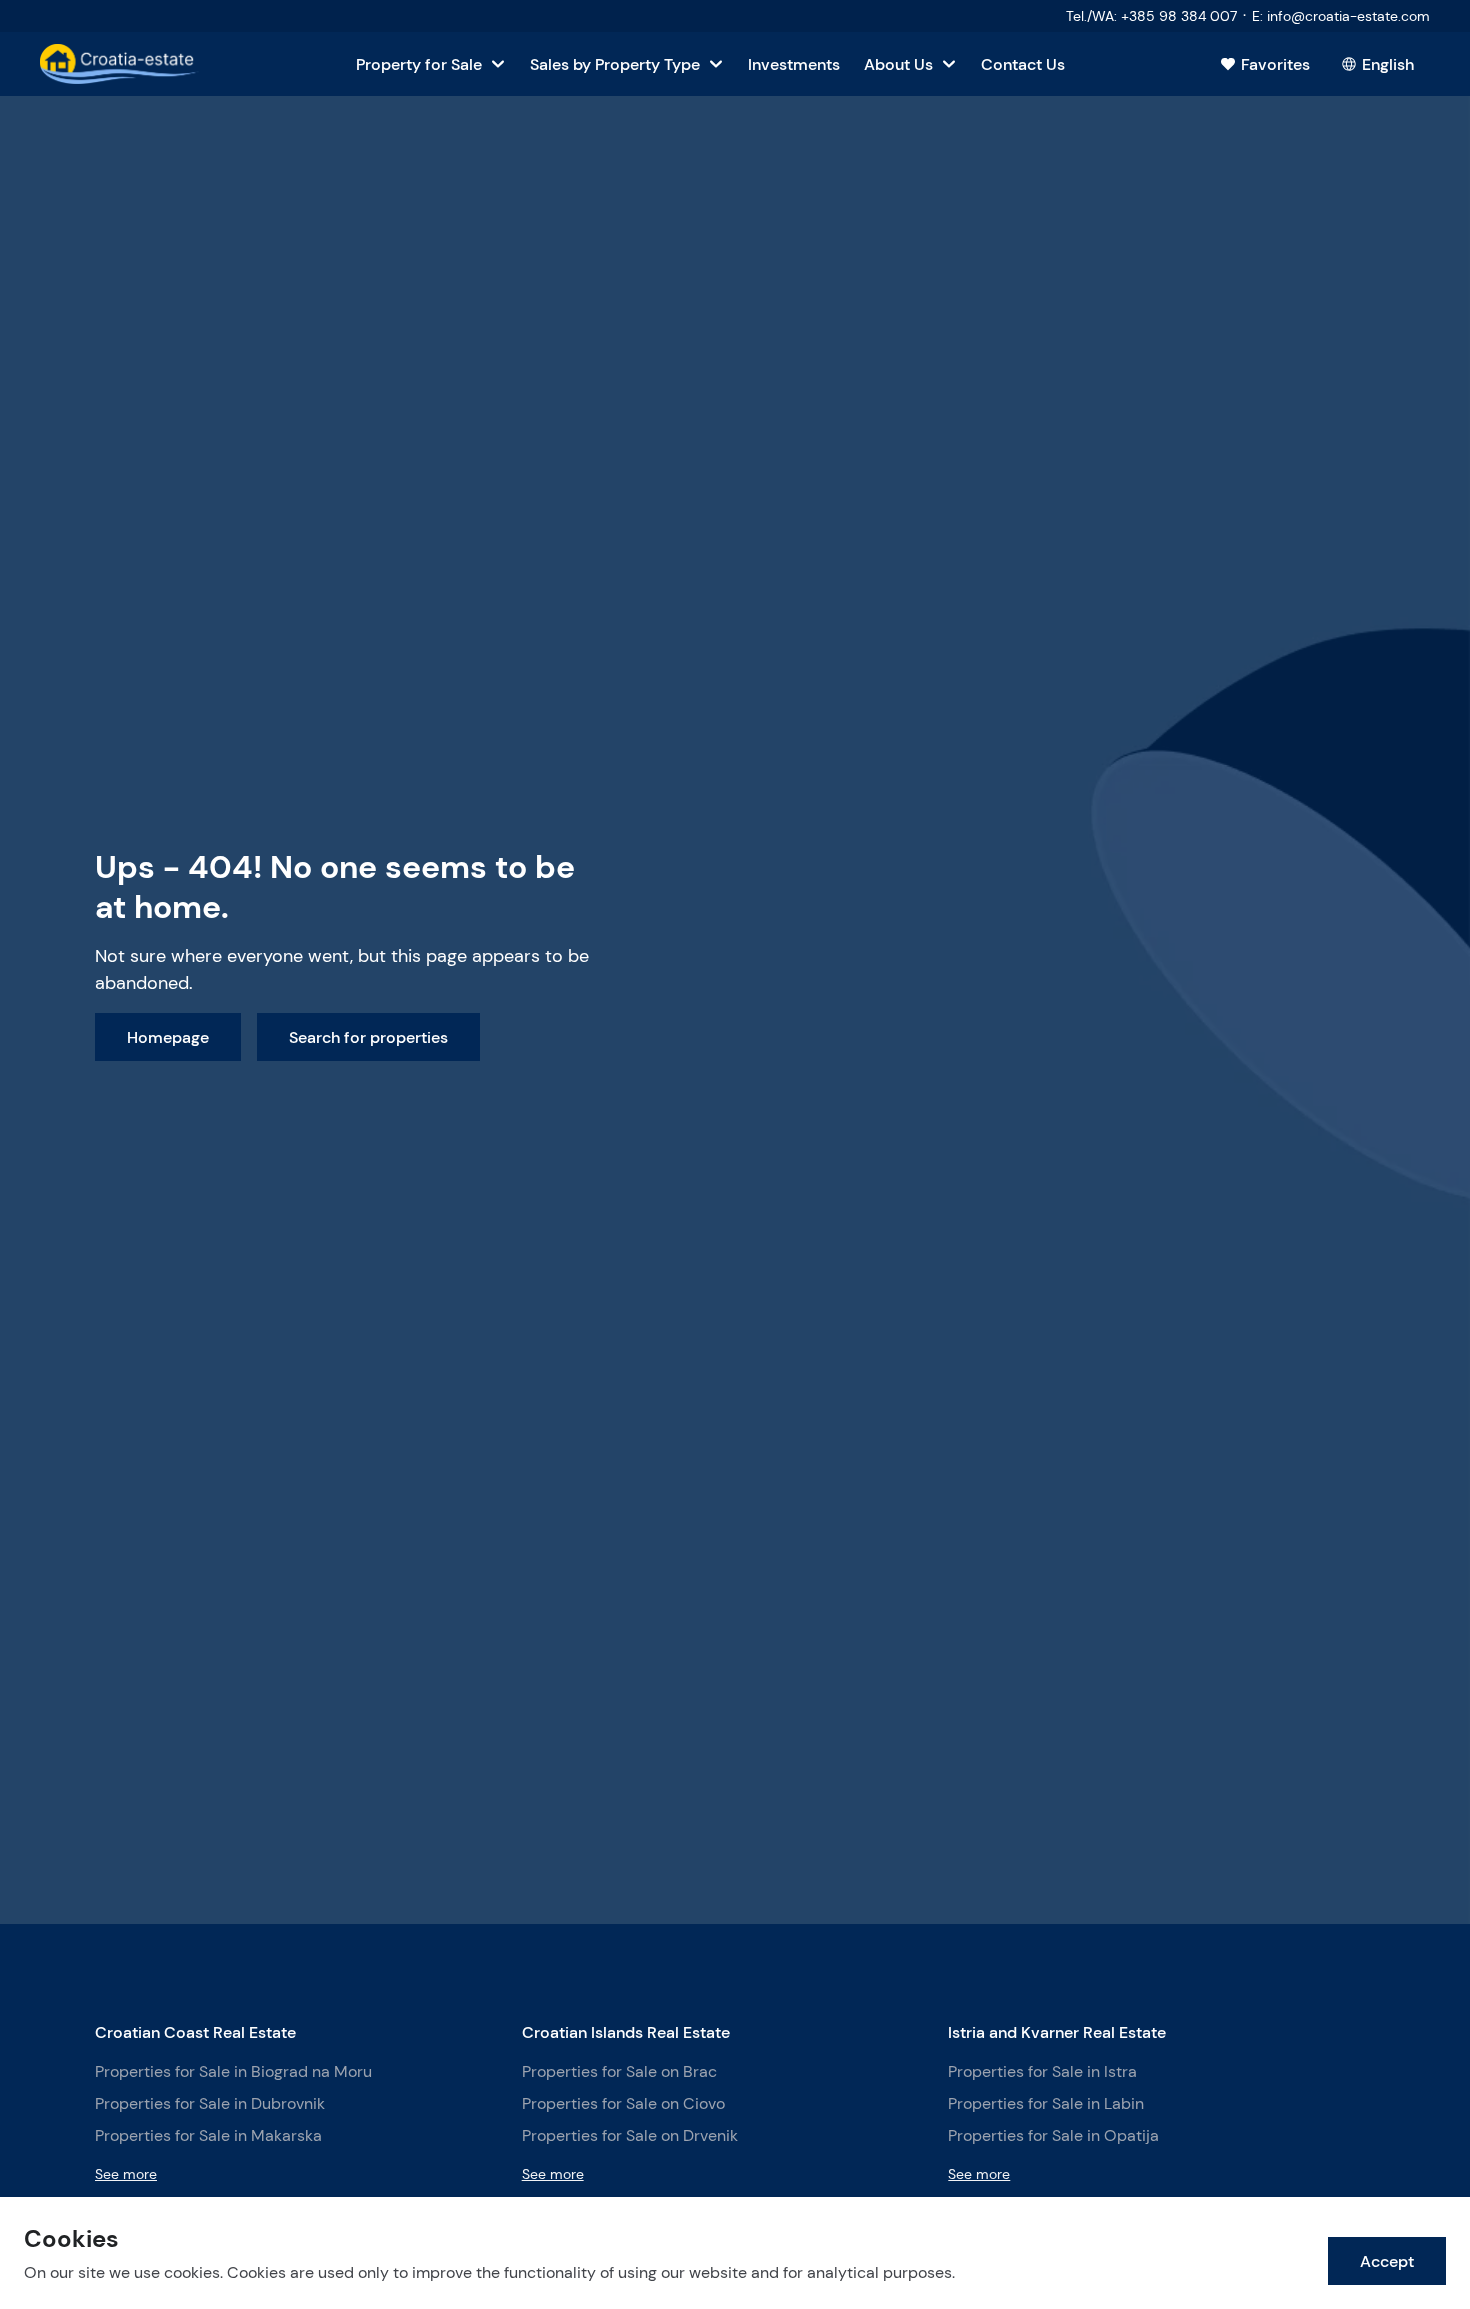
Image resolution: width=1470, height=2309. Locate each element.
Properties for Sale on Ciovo (623, 2103)
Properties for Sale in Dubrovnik (210, 2103)
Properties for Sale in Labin (1046, 2103)
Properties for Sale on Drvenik (630, 2135)
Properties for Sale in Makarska (208, 2135)
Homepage (168, 1037)
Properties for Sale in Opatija (1053, 2135)
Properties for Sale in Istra (1042, 2071)
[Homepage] (119, 64)
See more (126, 2174)
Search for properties (368, 1037)
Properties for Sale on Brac (619, 2071)
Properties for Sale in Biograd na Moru (233, 2071)
